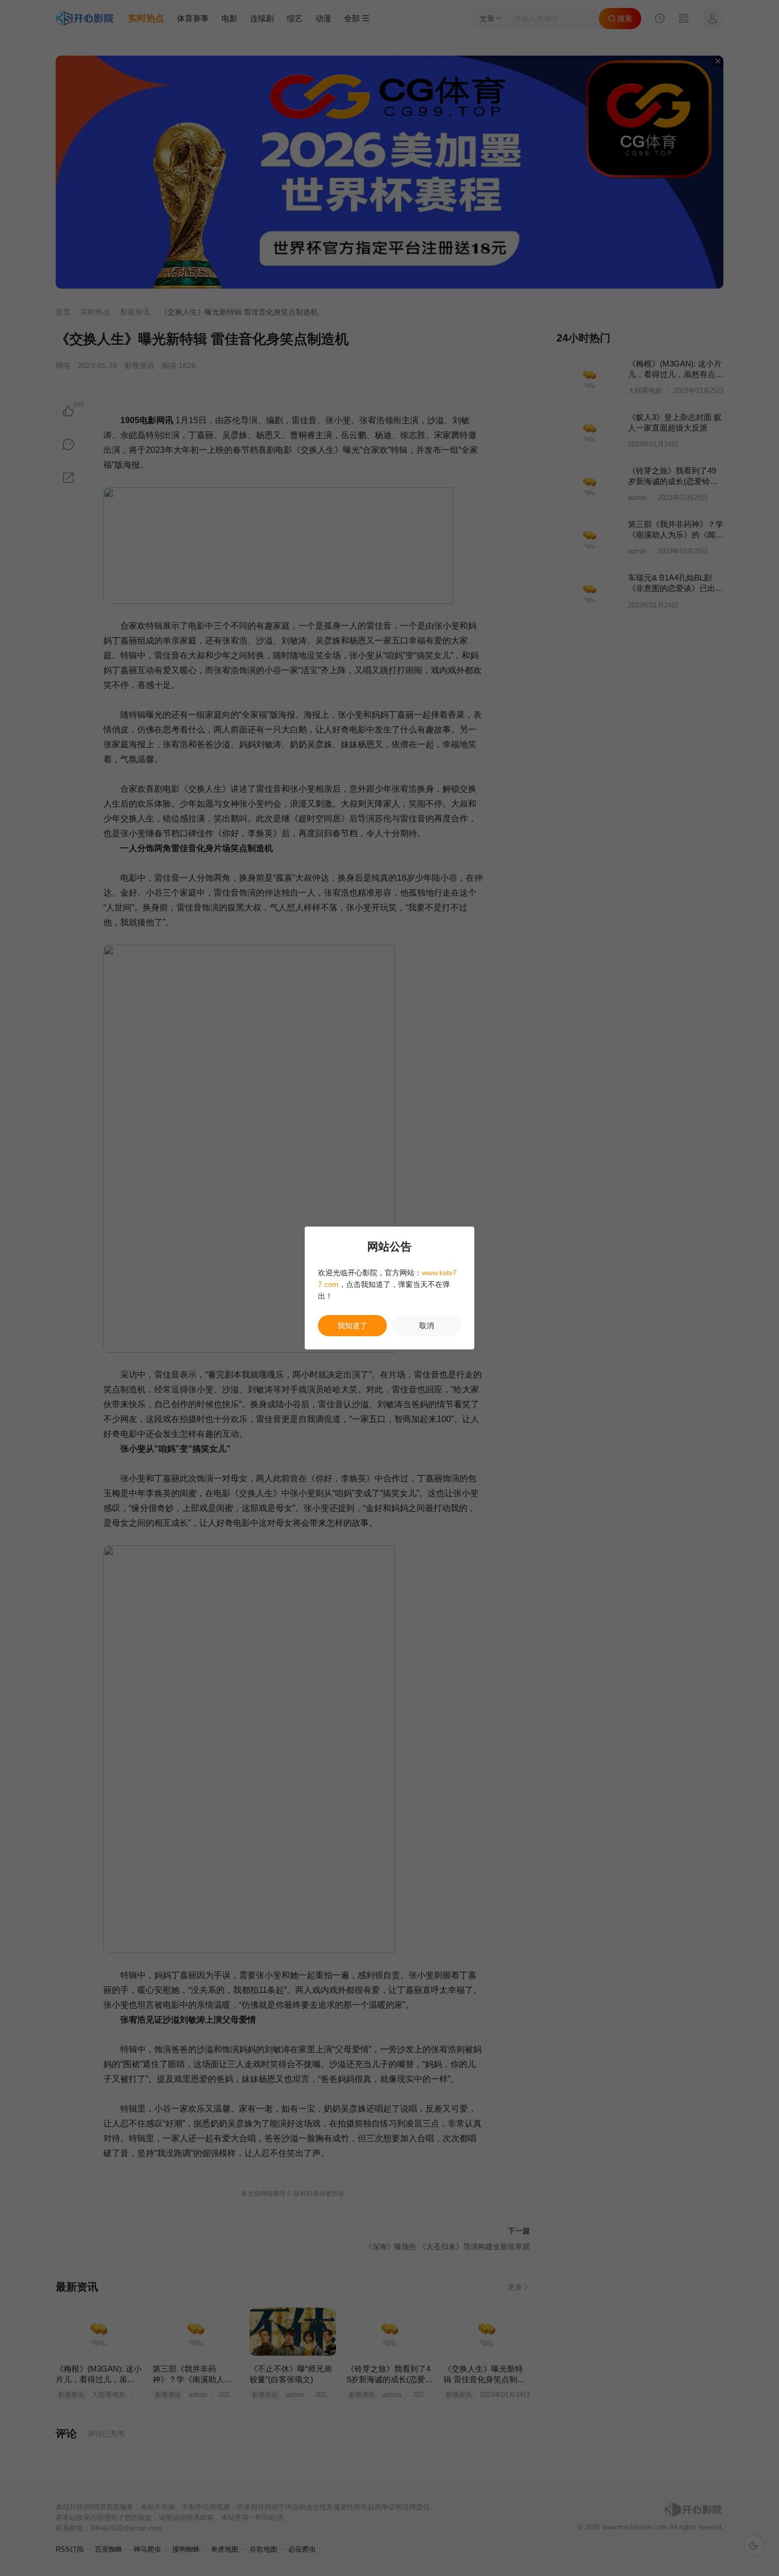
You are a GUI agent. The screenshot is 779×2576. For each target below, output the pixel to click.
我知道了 (352, 1326)
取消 (427, 1326)
